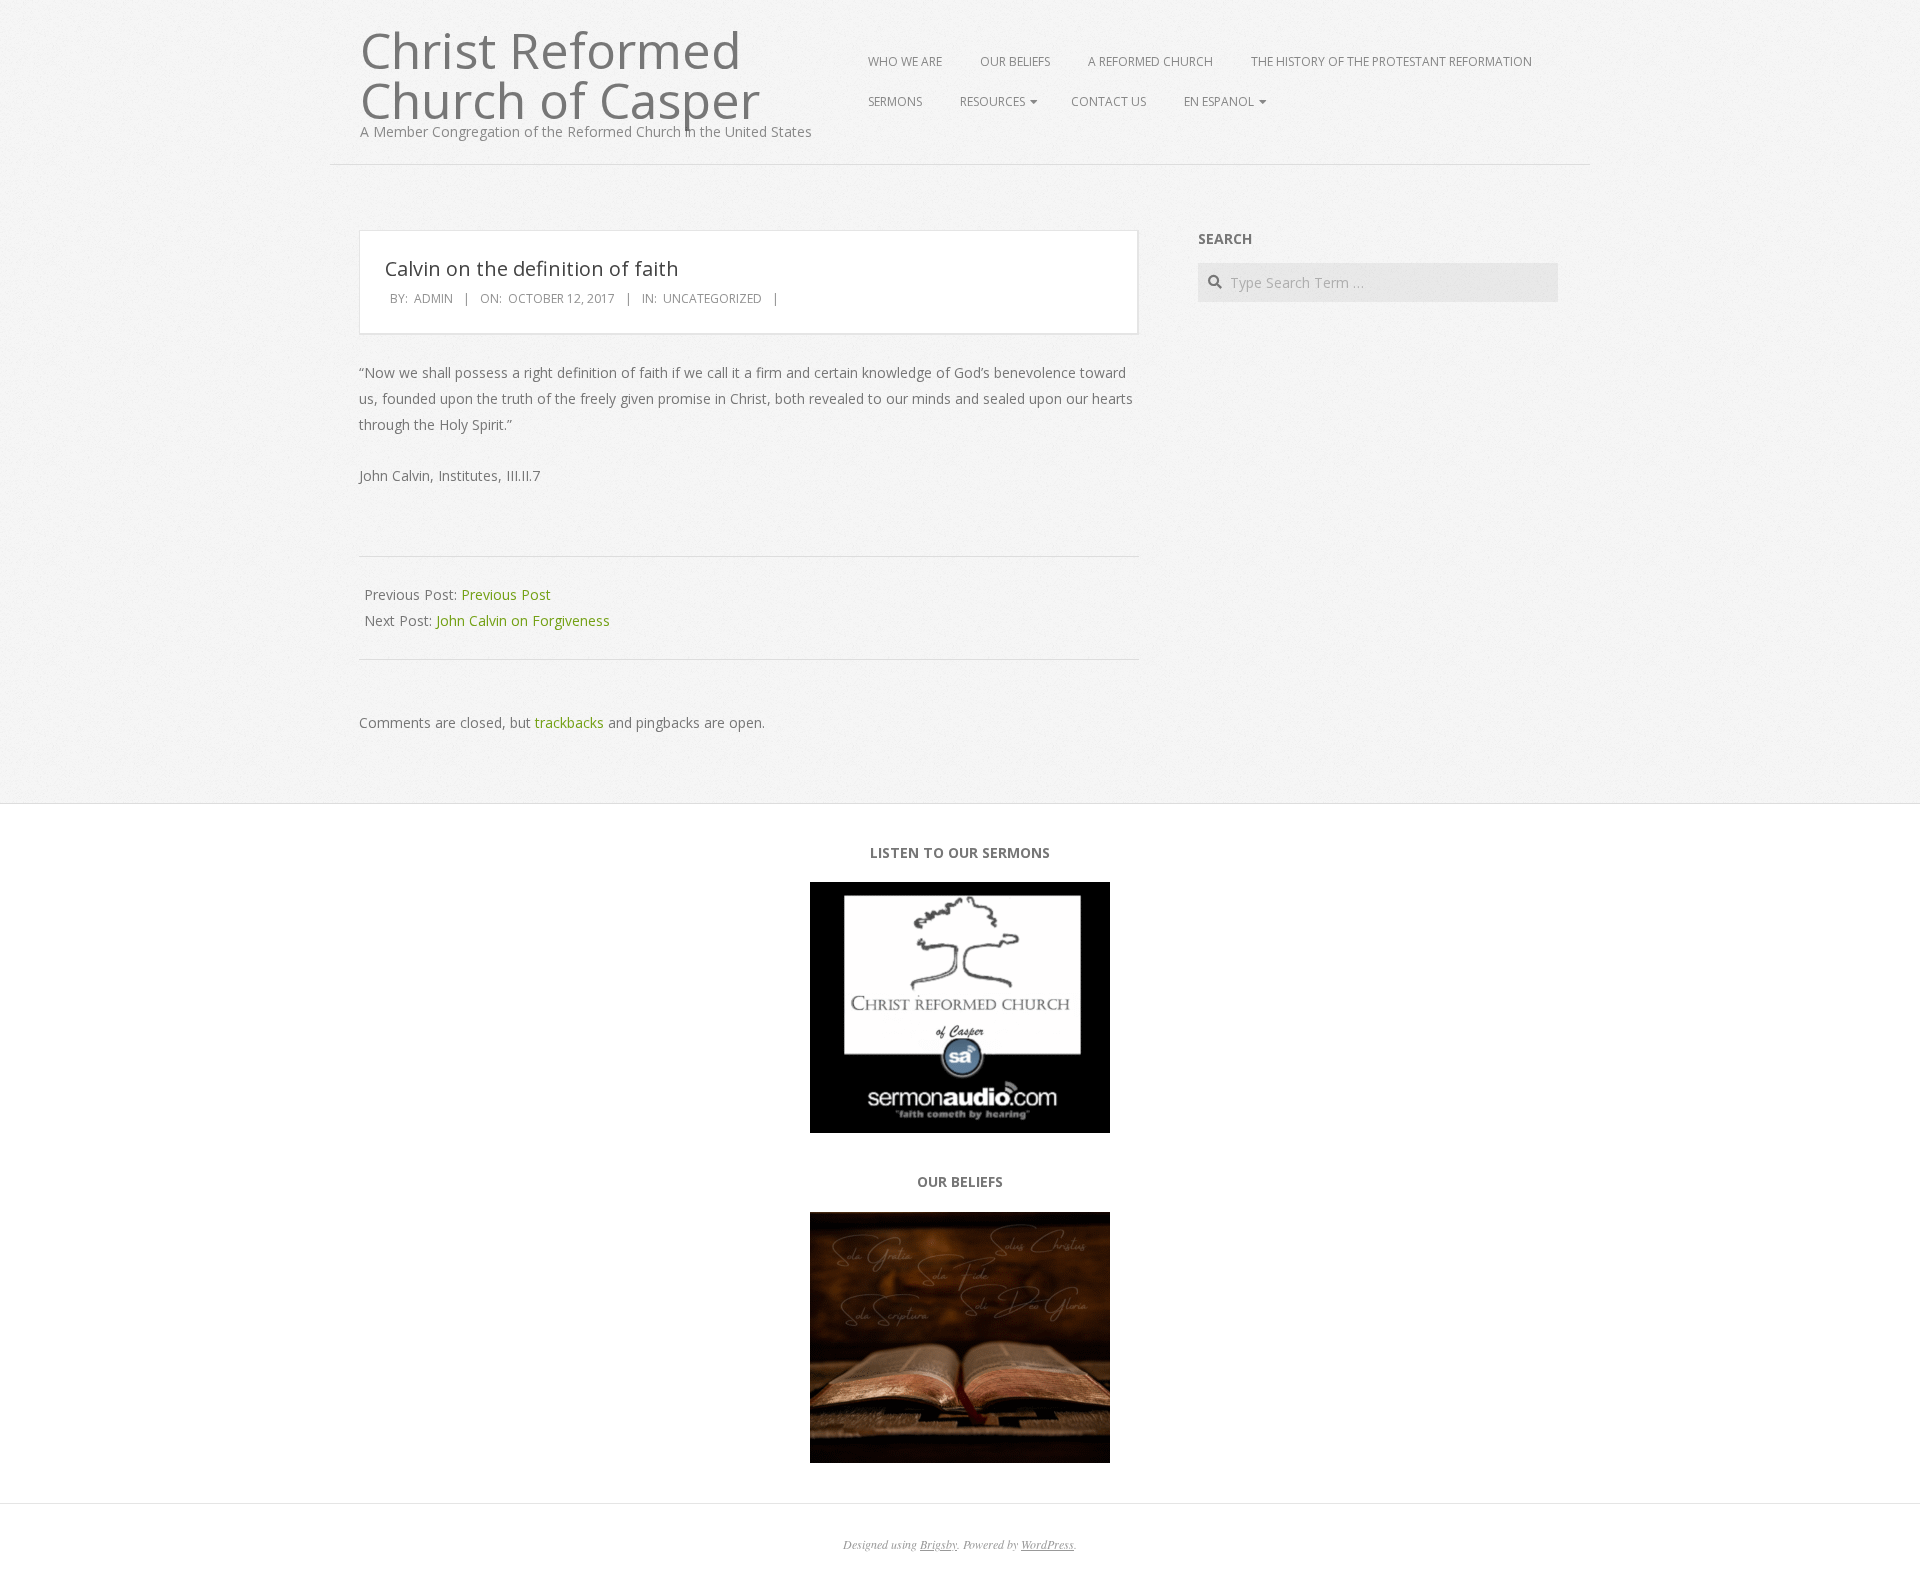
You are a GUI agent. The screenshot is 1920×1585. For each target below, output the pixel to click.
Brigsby (938, 1544)
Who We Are (905, 61)
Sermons (895, 101)
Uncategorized (712, 298)
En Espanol (1219, 101)
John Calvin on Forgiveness (523, 620)
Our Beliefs (1015, 61)
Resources (992, 101)
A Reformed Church (1150, 61)
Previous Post (506, 594)
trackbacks (569, 722)
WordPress (1047, 1544)
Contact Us (1108, 101)
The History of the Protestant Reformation (1391, 61)
